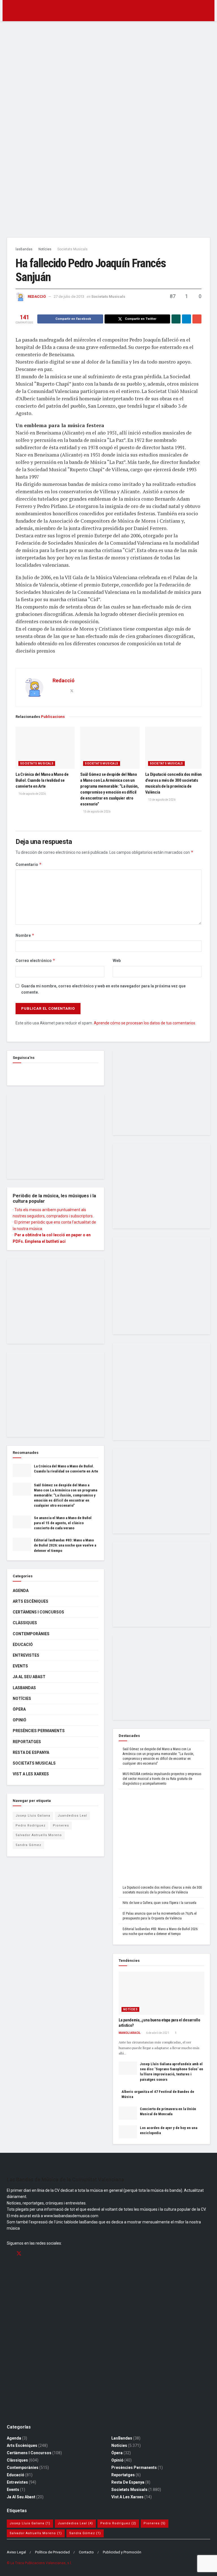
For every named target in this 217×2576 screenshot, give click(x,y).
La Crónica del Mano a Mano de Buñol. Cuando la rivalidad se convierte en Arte (42, 780)
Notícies (45, 249)
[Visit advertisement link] (108, 131)
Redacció (37, 297)
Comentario (29, 864)
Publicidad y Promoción (122, 2552)
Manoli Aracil (130, 2033)
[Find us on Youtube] (39, 2254)
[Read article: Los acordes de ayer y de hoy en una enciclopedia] (128, 2132)
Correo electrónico (35, 960)
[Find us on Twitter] (19, 2254)
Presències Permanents (39, 1731)
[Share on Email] (197, 319)
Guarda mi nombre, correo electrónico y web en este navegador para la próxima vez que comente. (103, 989)
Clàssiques (25, 1623)
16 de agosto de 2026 (32, 794)
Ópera (19, 1709)
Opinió (19, 1720)
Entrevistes (26, 1655)
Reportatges (27, 1742)
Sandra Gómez (28, 1845)
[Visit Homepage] (109, 11)
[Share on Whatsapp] (176, 319)
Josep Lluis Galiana (33, 1816)
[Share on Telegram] (186, 319)
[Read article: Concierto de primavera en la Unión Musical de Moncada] (128, 2113)
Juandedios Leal (72, 1816)
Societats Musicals (72, 249)
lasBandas (24, 249)
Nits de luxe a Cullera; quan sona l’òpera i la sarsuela (160, 1903)
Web (117, 961)
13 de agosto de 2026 (161, 800)
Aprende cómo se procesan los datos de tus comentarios (145, 1023)
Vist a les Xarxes (31, 1774)
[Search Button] (208, 11)
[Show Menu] (9, 11)
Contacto (86, 2552)
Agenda (21, 1591)
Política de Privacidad (52, 2552)
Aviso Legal (16, 2552)
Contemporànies (31, 1634)
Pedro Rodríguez (31, 1825)
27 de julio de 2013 (69, 297)
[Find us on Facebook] (15, 1072)
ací (63, 1241)
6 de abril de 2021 (157, 2033)
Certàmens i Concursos (38, 1612)
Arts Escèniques (31, 1601)
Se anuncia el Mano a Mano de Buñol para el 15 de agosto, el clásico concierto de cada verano (63, 1523)
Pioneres (61, 1825)
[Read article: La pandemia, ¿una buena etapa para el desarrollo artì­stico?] (161, 1993)
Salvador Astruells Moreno (39, 1835)
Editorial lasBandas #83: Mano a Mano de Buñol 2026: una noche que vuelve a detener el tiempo (65, 1545)
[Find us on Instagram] (29, 2254)
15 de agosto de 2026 (96, 812)
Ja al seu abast (29, 1677)
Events (20, 1666)
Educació (23, 1645)
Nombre (25, 935)
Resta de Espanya (31, 1752)
